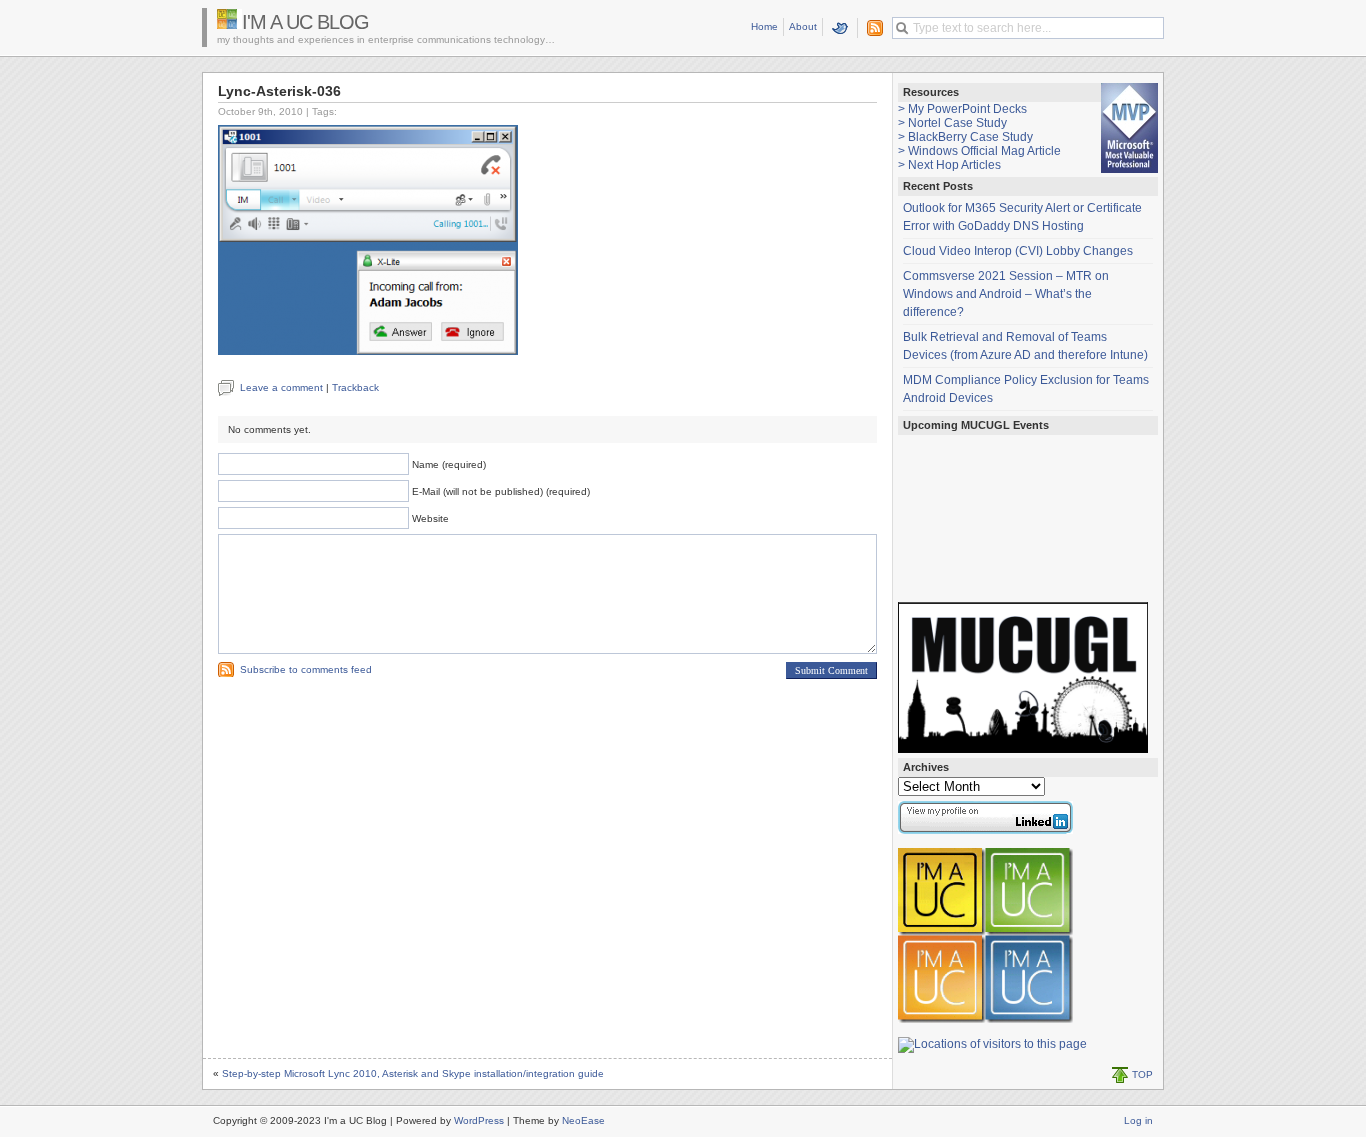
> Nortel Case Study (952, 123)
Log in (1138, 1120)
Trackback (355, 387)
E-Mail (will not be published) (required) (501, 491)
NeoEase (583, 1120)
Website (430, 518)
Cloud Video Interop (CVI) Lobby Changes (1018, 251)
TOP (1142, 1074)
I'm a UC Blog (305, 22)
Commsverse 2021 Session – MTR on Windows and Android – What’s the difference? (1006, 294)
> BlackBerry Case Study (965, 137)
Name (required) (449, 464)
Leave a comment (281, 387)
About (803, 26)
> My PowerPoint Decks (962, 109)
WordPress (479, 1120)
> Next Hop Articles (949, 165)
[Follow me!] (840, 28)
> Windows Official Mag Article (979, 151)
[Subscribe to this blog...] (871, 28)
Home (764, 26)
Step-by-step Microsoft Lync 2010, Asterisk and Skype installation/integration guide (413, 1073)
